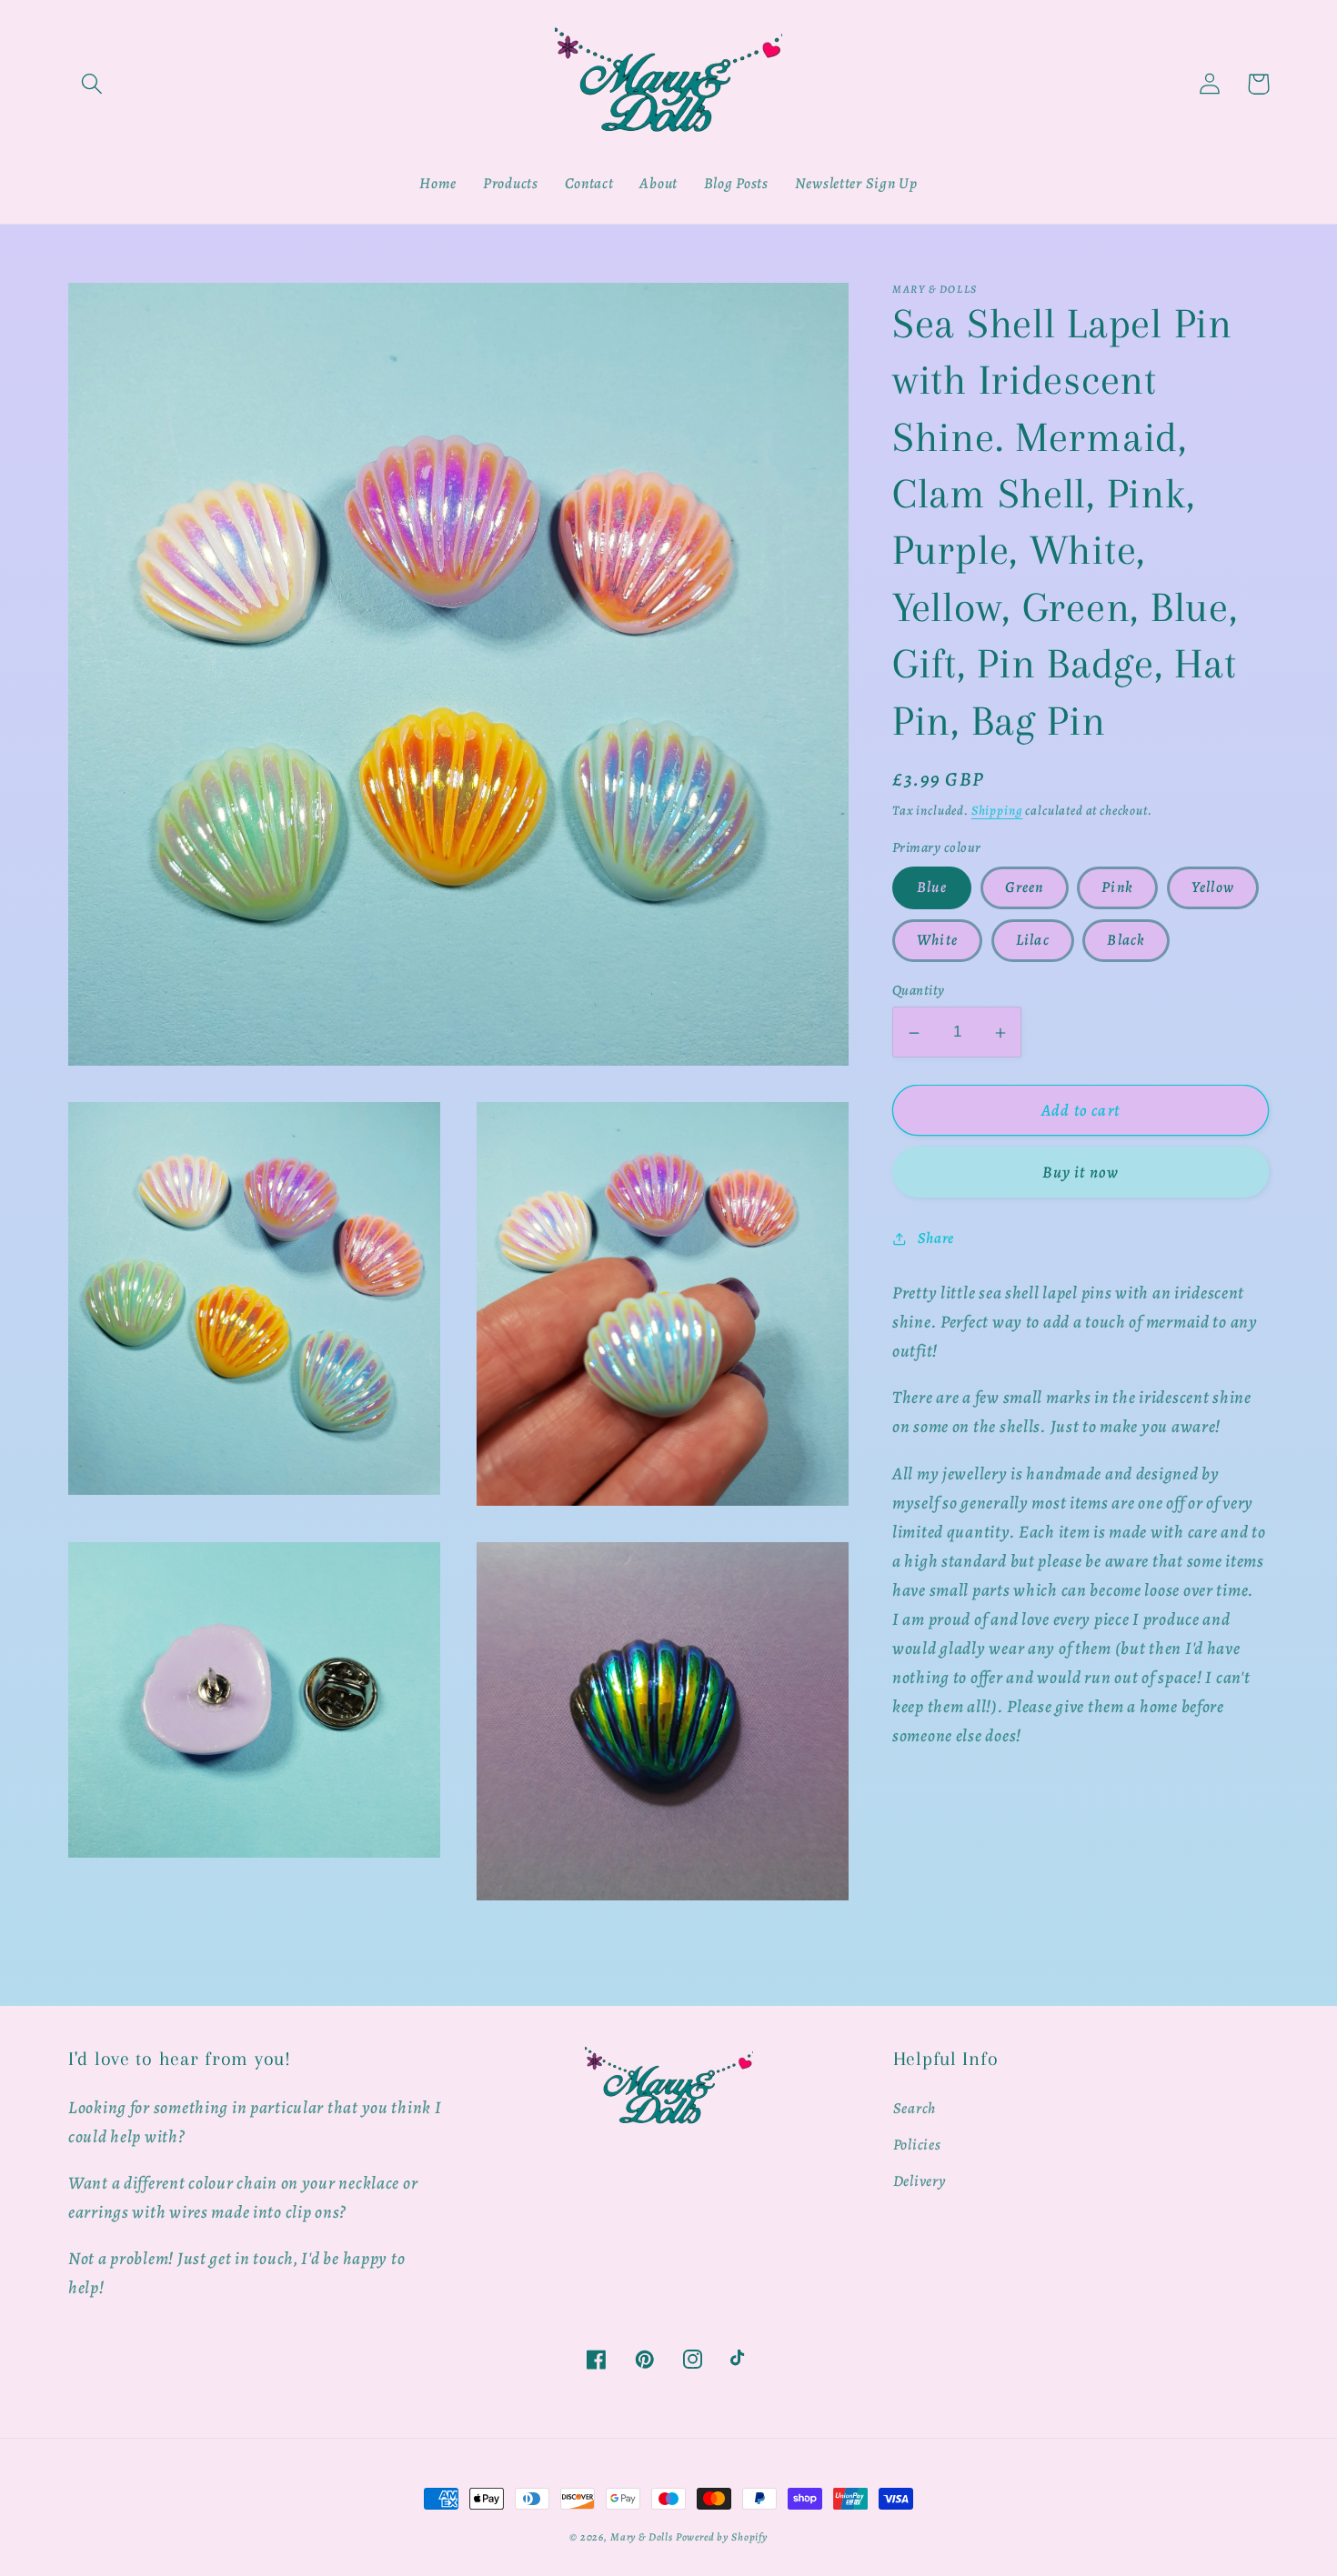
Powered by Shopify (722, 2537)
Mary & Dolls (642, 2537)
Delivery (920, 2181)
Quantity (919, 991)
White (937, 941)
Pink (1117, 888)
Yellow (1213, 888)
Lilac (1033, 941)
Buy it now (1081, 1173)
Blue (932, 888)
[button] (92, 84)
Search (915, 2108)
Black (1126, 941)
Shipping (997, 810)
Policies (917, 2145)
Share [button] (936, 1238)
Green (1025, 888)
